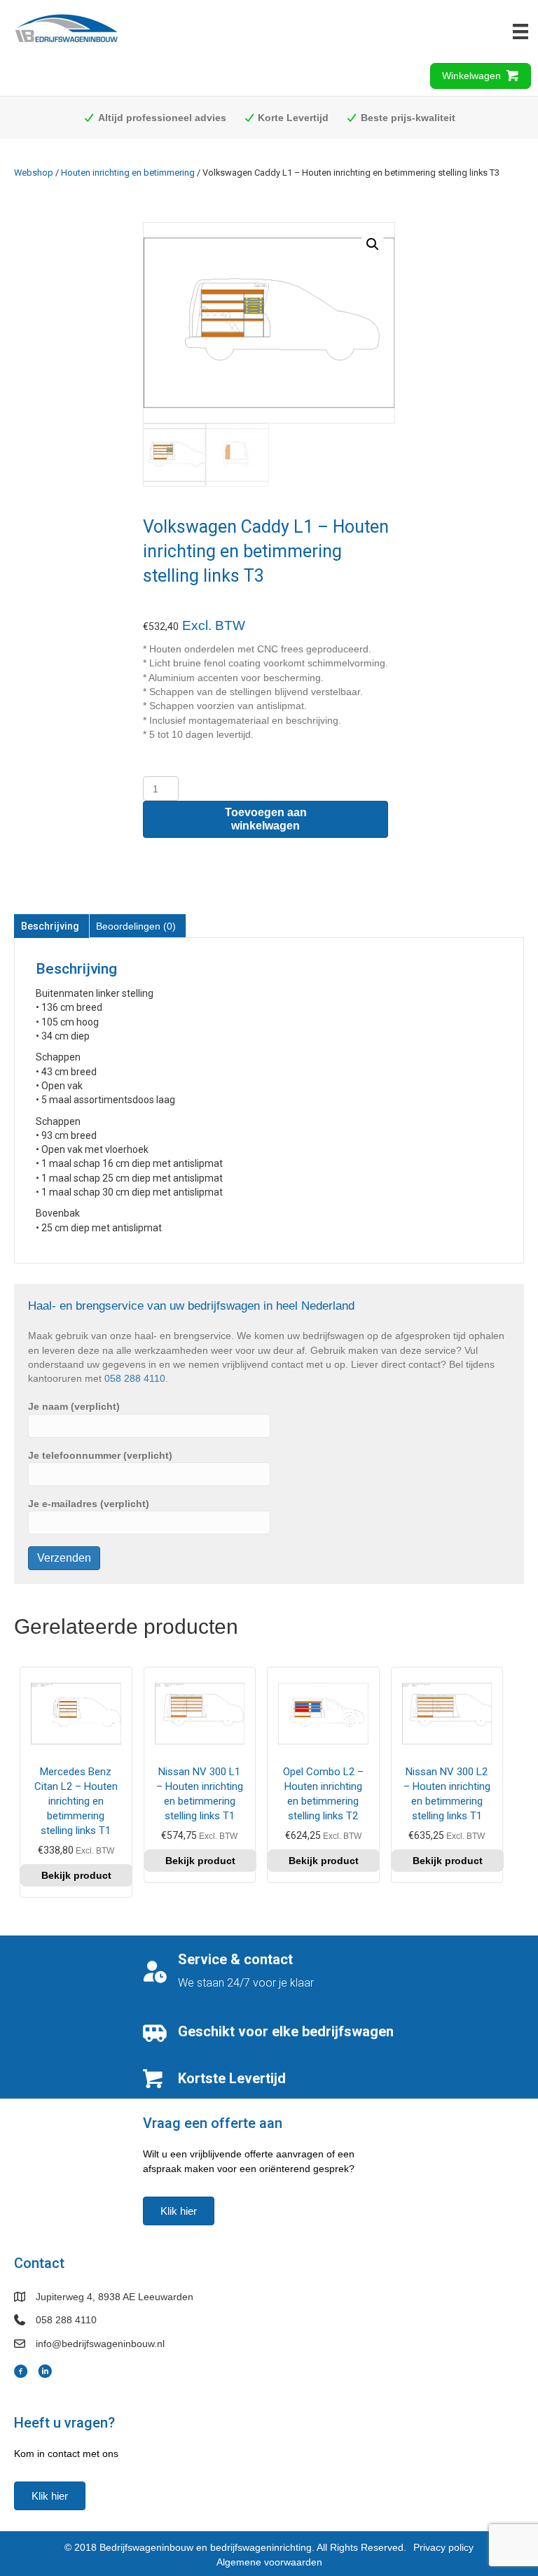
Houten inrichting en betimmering (128, 173)
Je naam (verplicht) (74, 1406)
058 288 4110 (135, 1378)
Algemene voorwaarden (269, 2562)
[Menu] (520, 31)
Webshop (34, 173)
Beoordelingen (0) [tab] (136, 926)
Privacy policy (443, 2547)
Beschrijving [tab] (50, 926)
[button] (373, 244)
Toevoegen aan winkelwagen (266, 819)
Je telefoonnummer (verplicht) (100, 1455)
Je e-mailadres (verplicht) (89, 1504)
